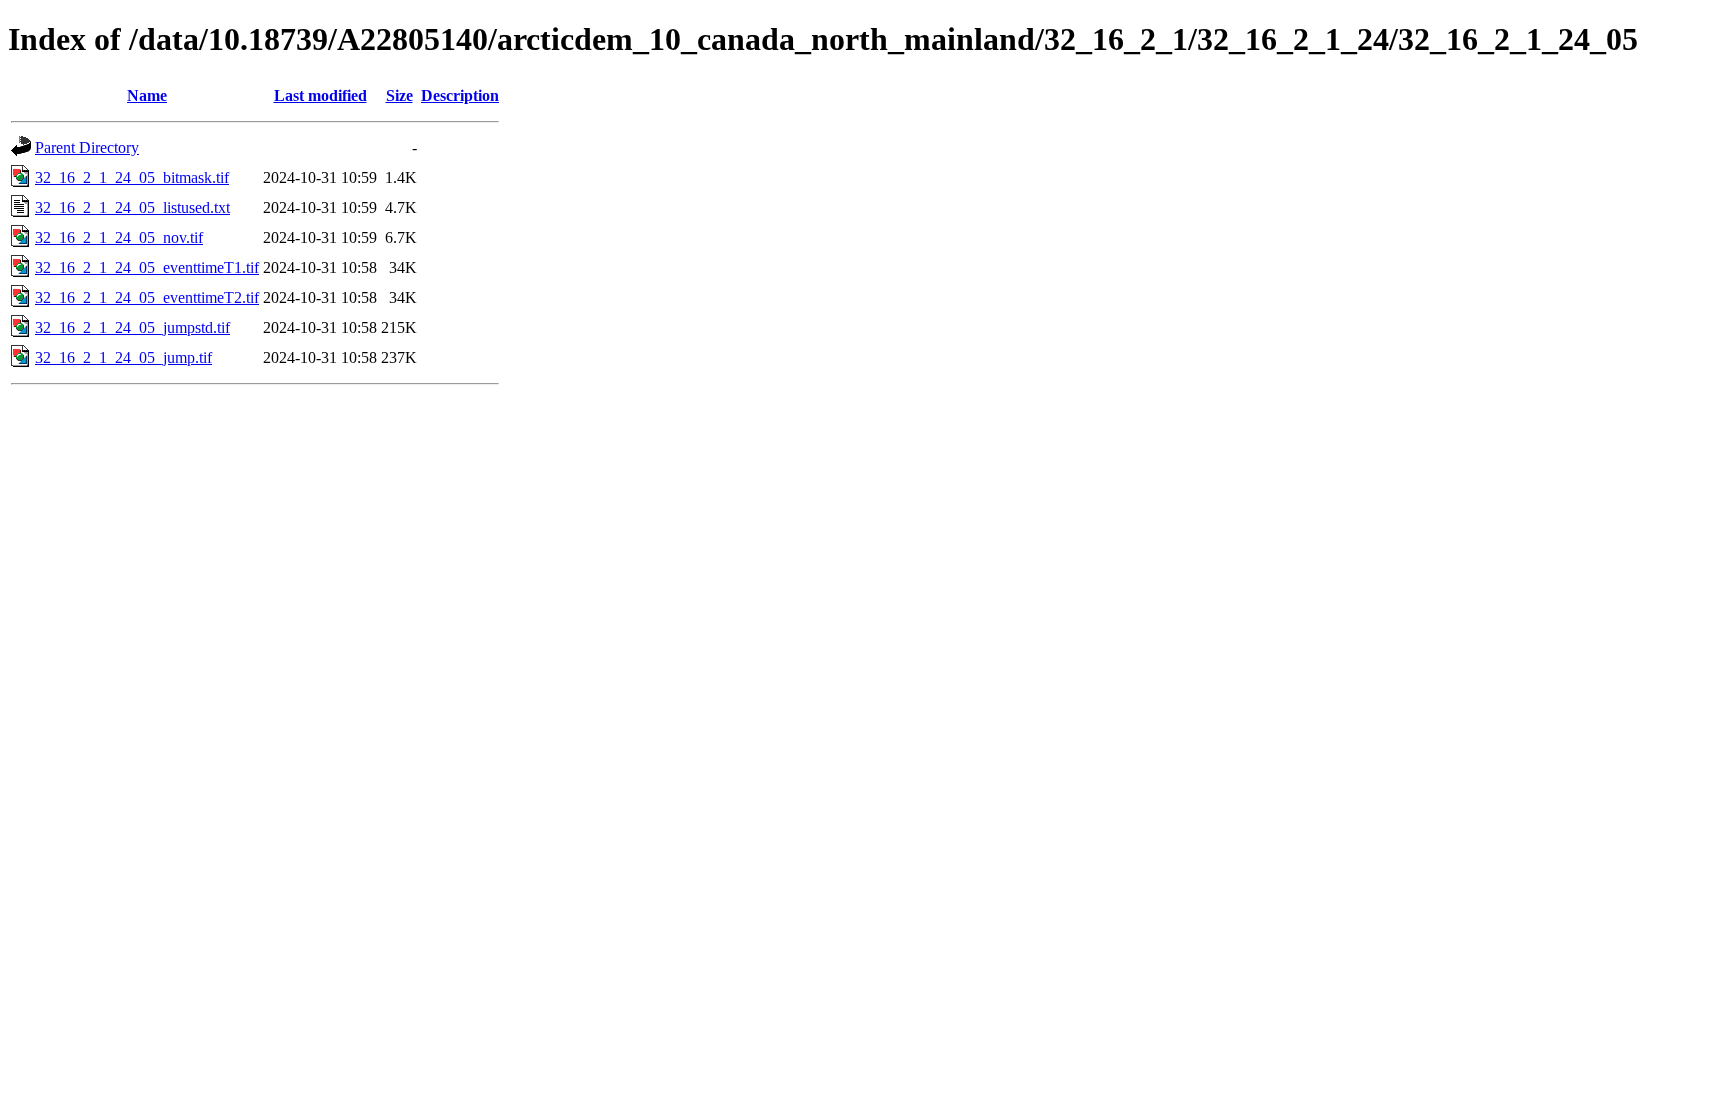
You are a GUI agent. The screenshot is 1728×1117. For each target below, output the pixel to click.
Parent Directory (87, 147)
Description (460, 95)
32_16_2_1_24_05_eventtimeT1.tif (147, 267)
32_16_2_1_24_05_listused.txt (132, 207)
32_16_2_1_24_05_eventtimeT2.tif (147, 297)
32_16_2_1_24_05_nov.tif (119, 237)
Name (147, 95)
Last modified (320, 95)
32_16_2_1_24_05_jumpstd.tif (132, 327)
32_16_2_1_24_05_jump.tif (123, 357)
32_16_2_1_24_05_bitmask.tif (132, 177)
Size (399, 95)
